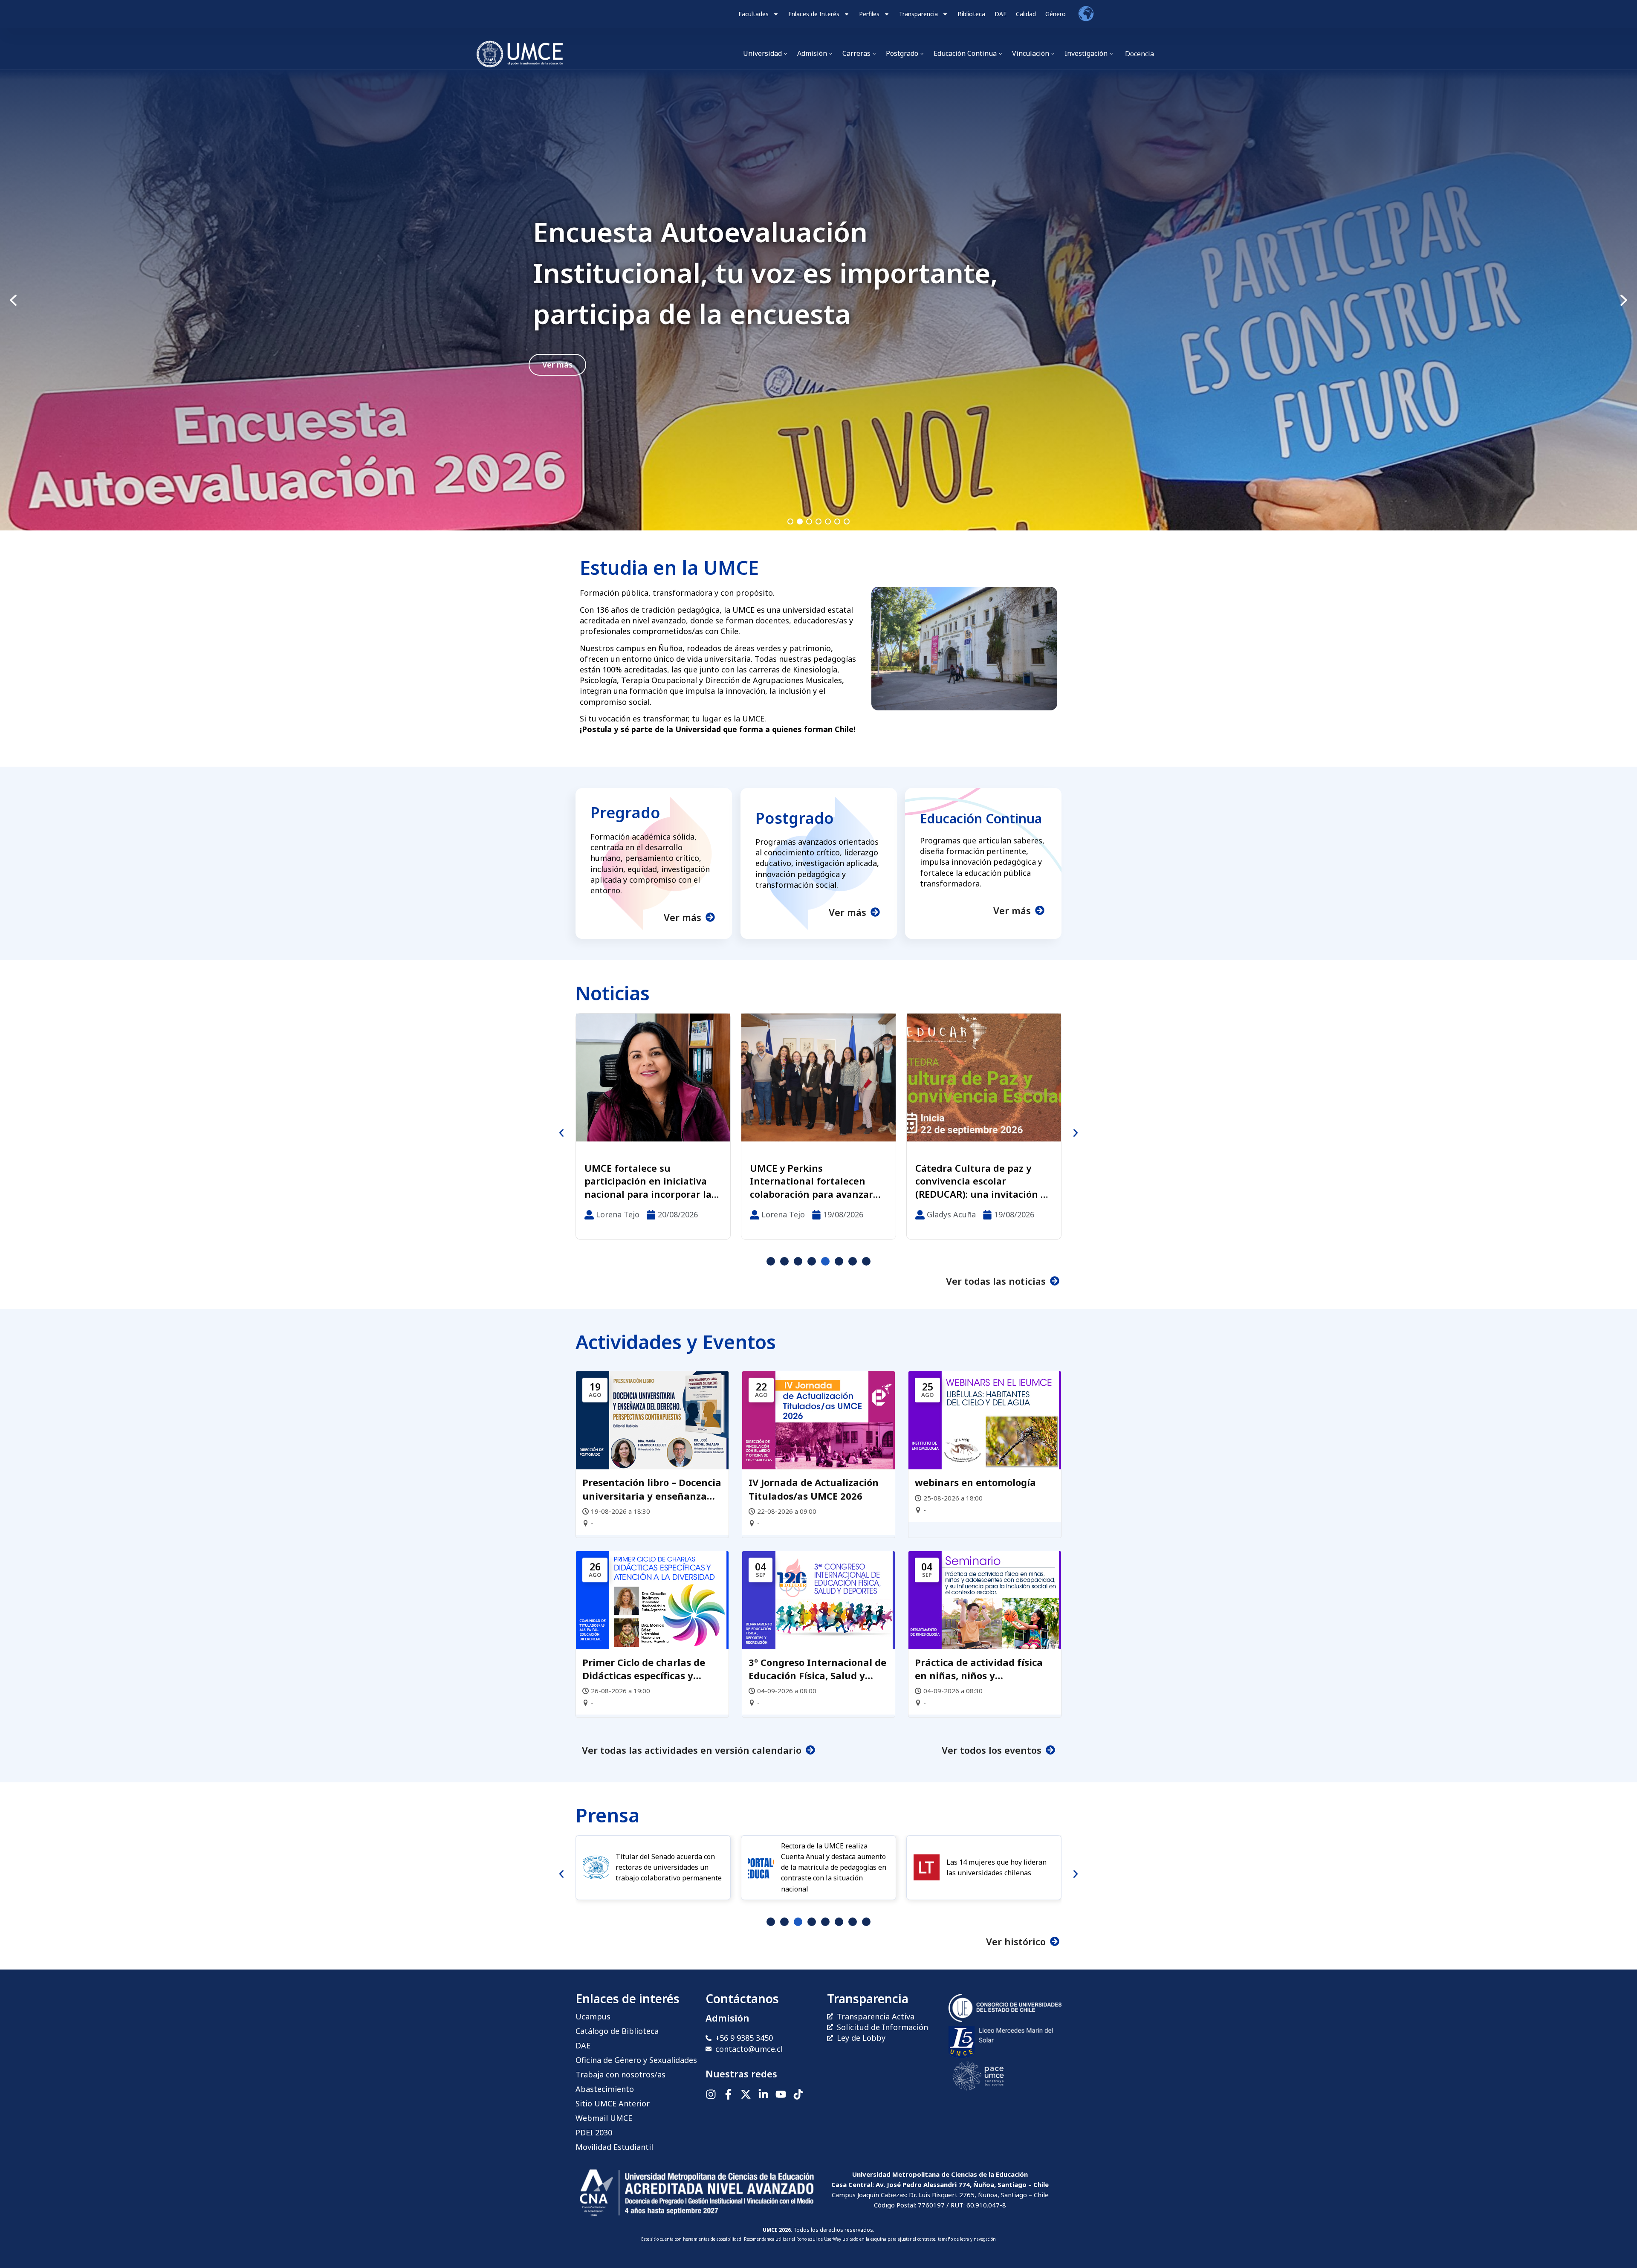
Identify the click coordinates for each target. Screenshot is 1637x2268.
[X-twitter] (746, 2094)
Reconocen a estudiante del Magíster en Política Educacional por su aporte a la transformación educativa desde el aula (651, 1181)
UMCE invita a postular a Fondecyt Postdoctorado (761, 273)
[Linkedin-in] (763, 2094)
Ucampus (593, 2016)
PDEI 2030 (594, 2132)
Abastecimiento (605, 2089)
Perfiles (869, 14)
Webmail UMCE (604, 2118)
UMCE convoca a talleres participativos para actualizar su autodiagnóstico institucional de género (972, 1181)
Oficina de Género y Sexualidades (636, 2060)
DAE (1001, 14)
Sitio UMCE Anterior (613, 2103)
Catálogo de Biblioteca (617, 2031)
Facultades (753, 14)
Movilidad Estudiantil (614, 2147)
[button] (818, 300)
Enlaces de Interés (814, 14)
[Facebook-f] (728, 2094)
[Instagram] (711, 2094)
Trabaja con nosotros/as (620, 2074)
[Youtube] (781, 2094)
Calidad (1026, 14)
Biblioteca (971, 14)
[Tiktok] (798, 2094)
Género (1056, 14)
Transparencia (918, 14)
